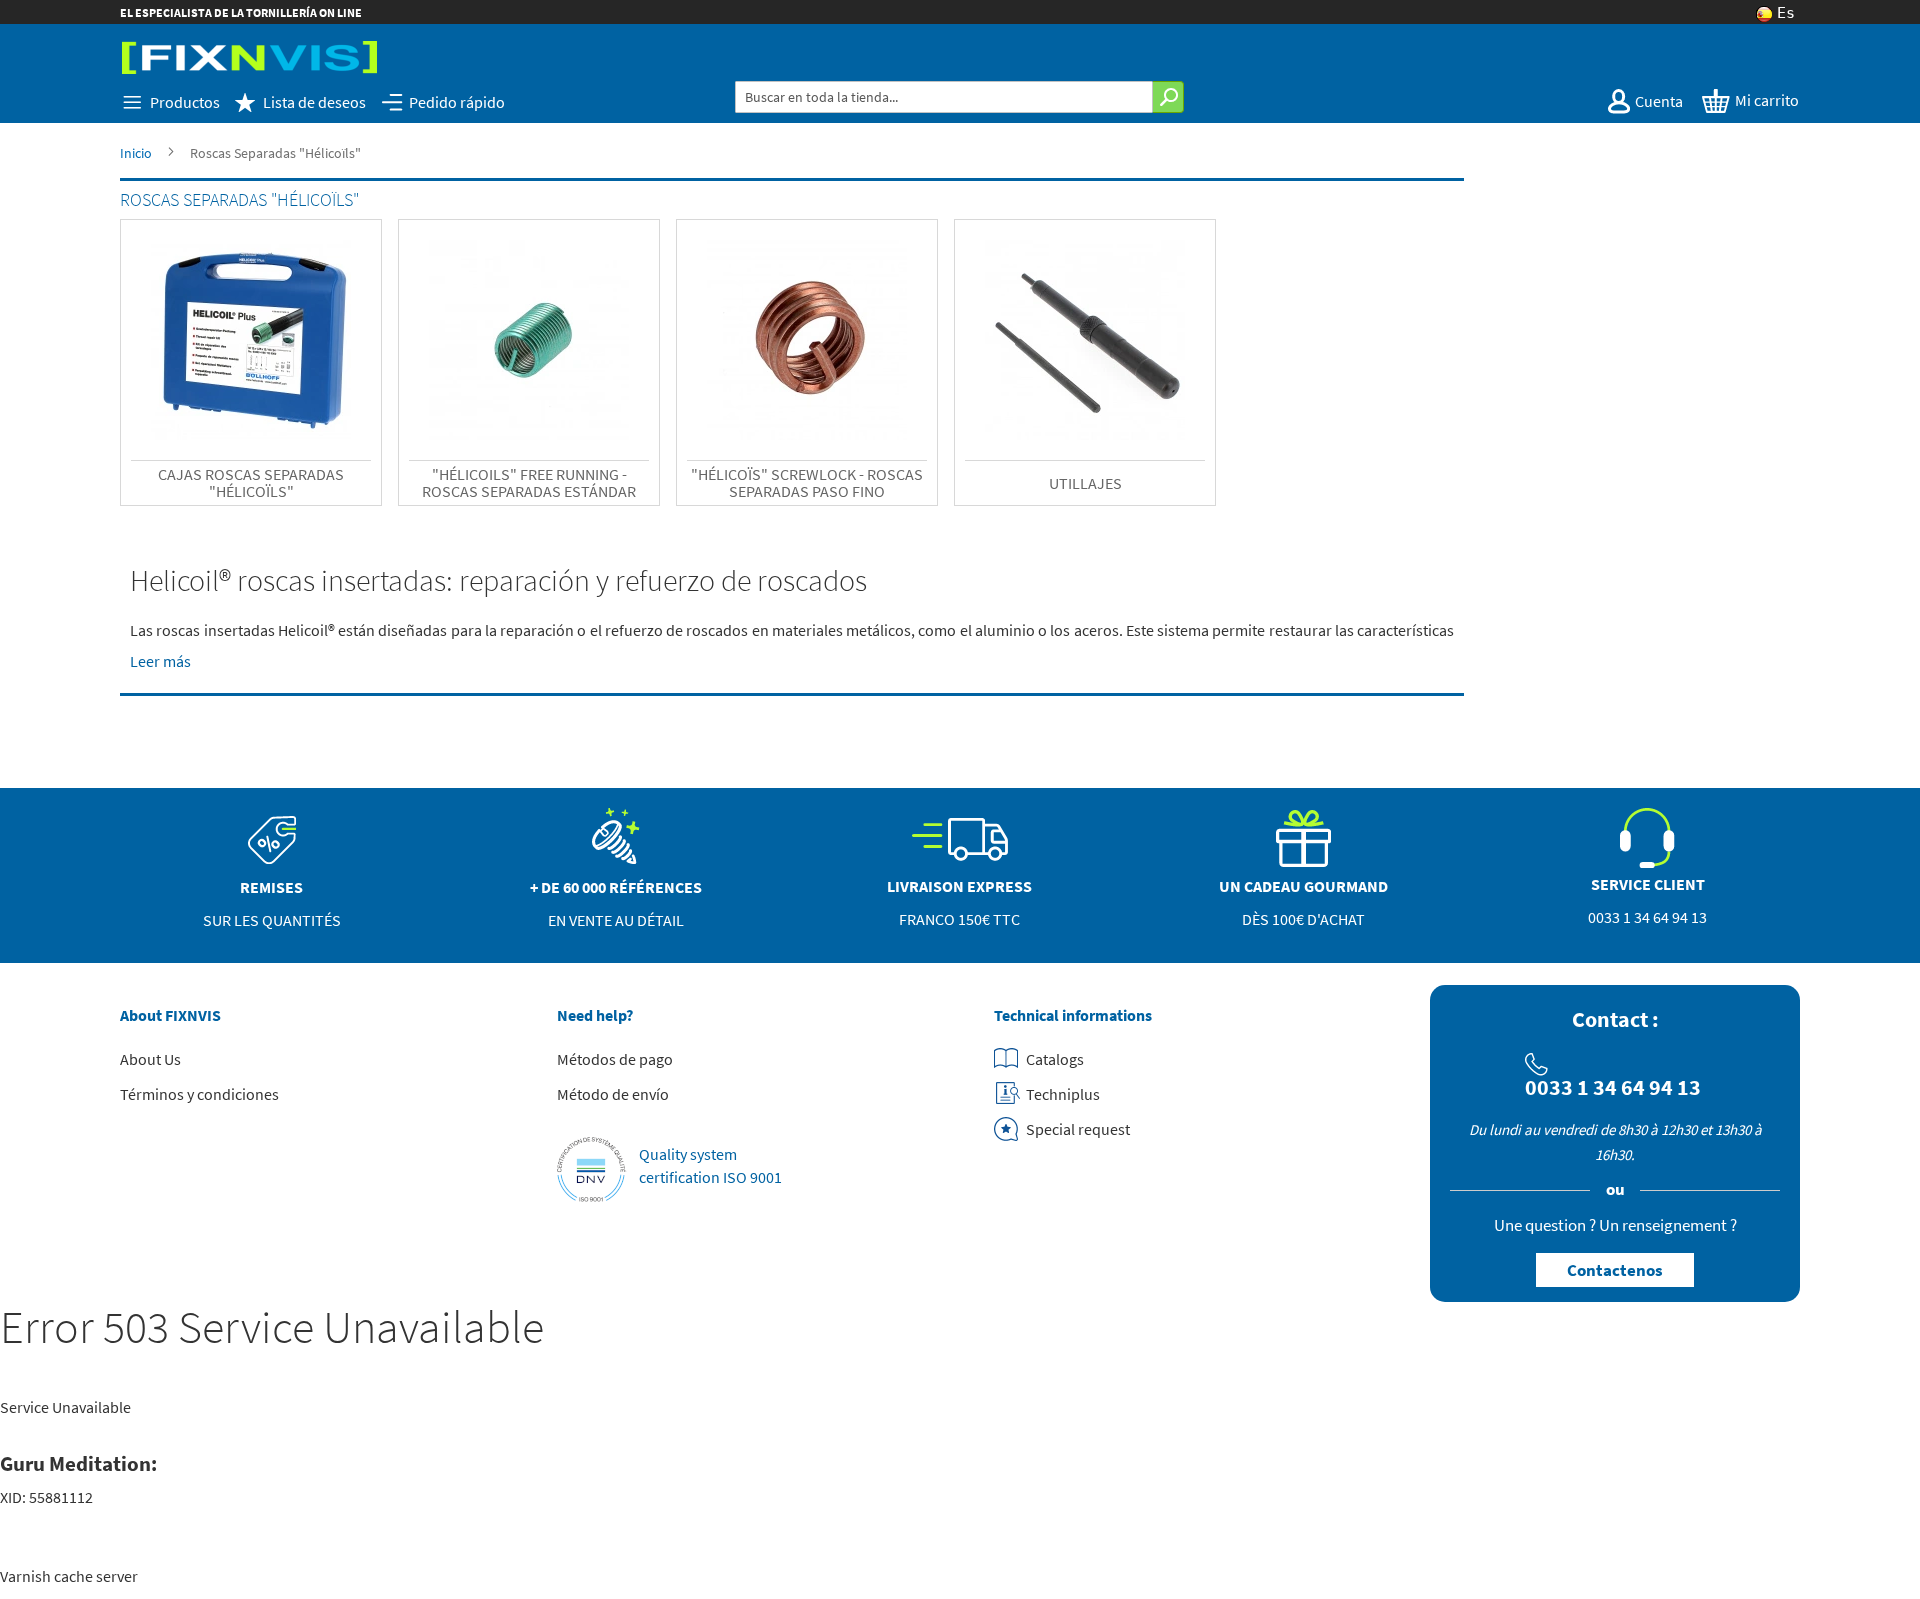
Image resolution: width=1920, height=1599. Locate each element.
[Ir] (1168, 97)
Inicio (136, 153)
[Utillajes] (1085, 340)
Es (1786, 14)
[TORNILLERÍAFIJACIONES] (249, 57)
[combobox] (944, 97)
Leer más (160, 661)
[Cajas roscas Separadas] (251, 340)
